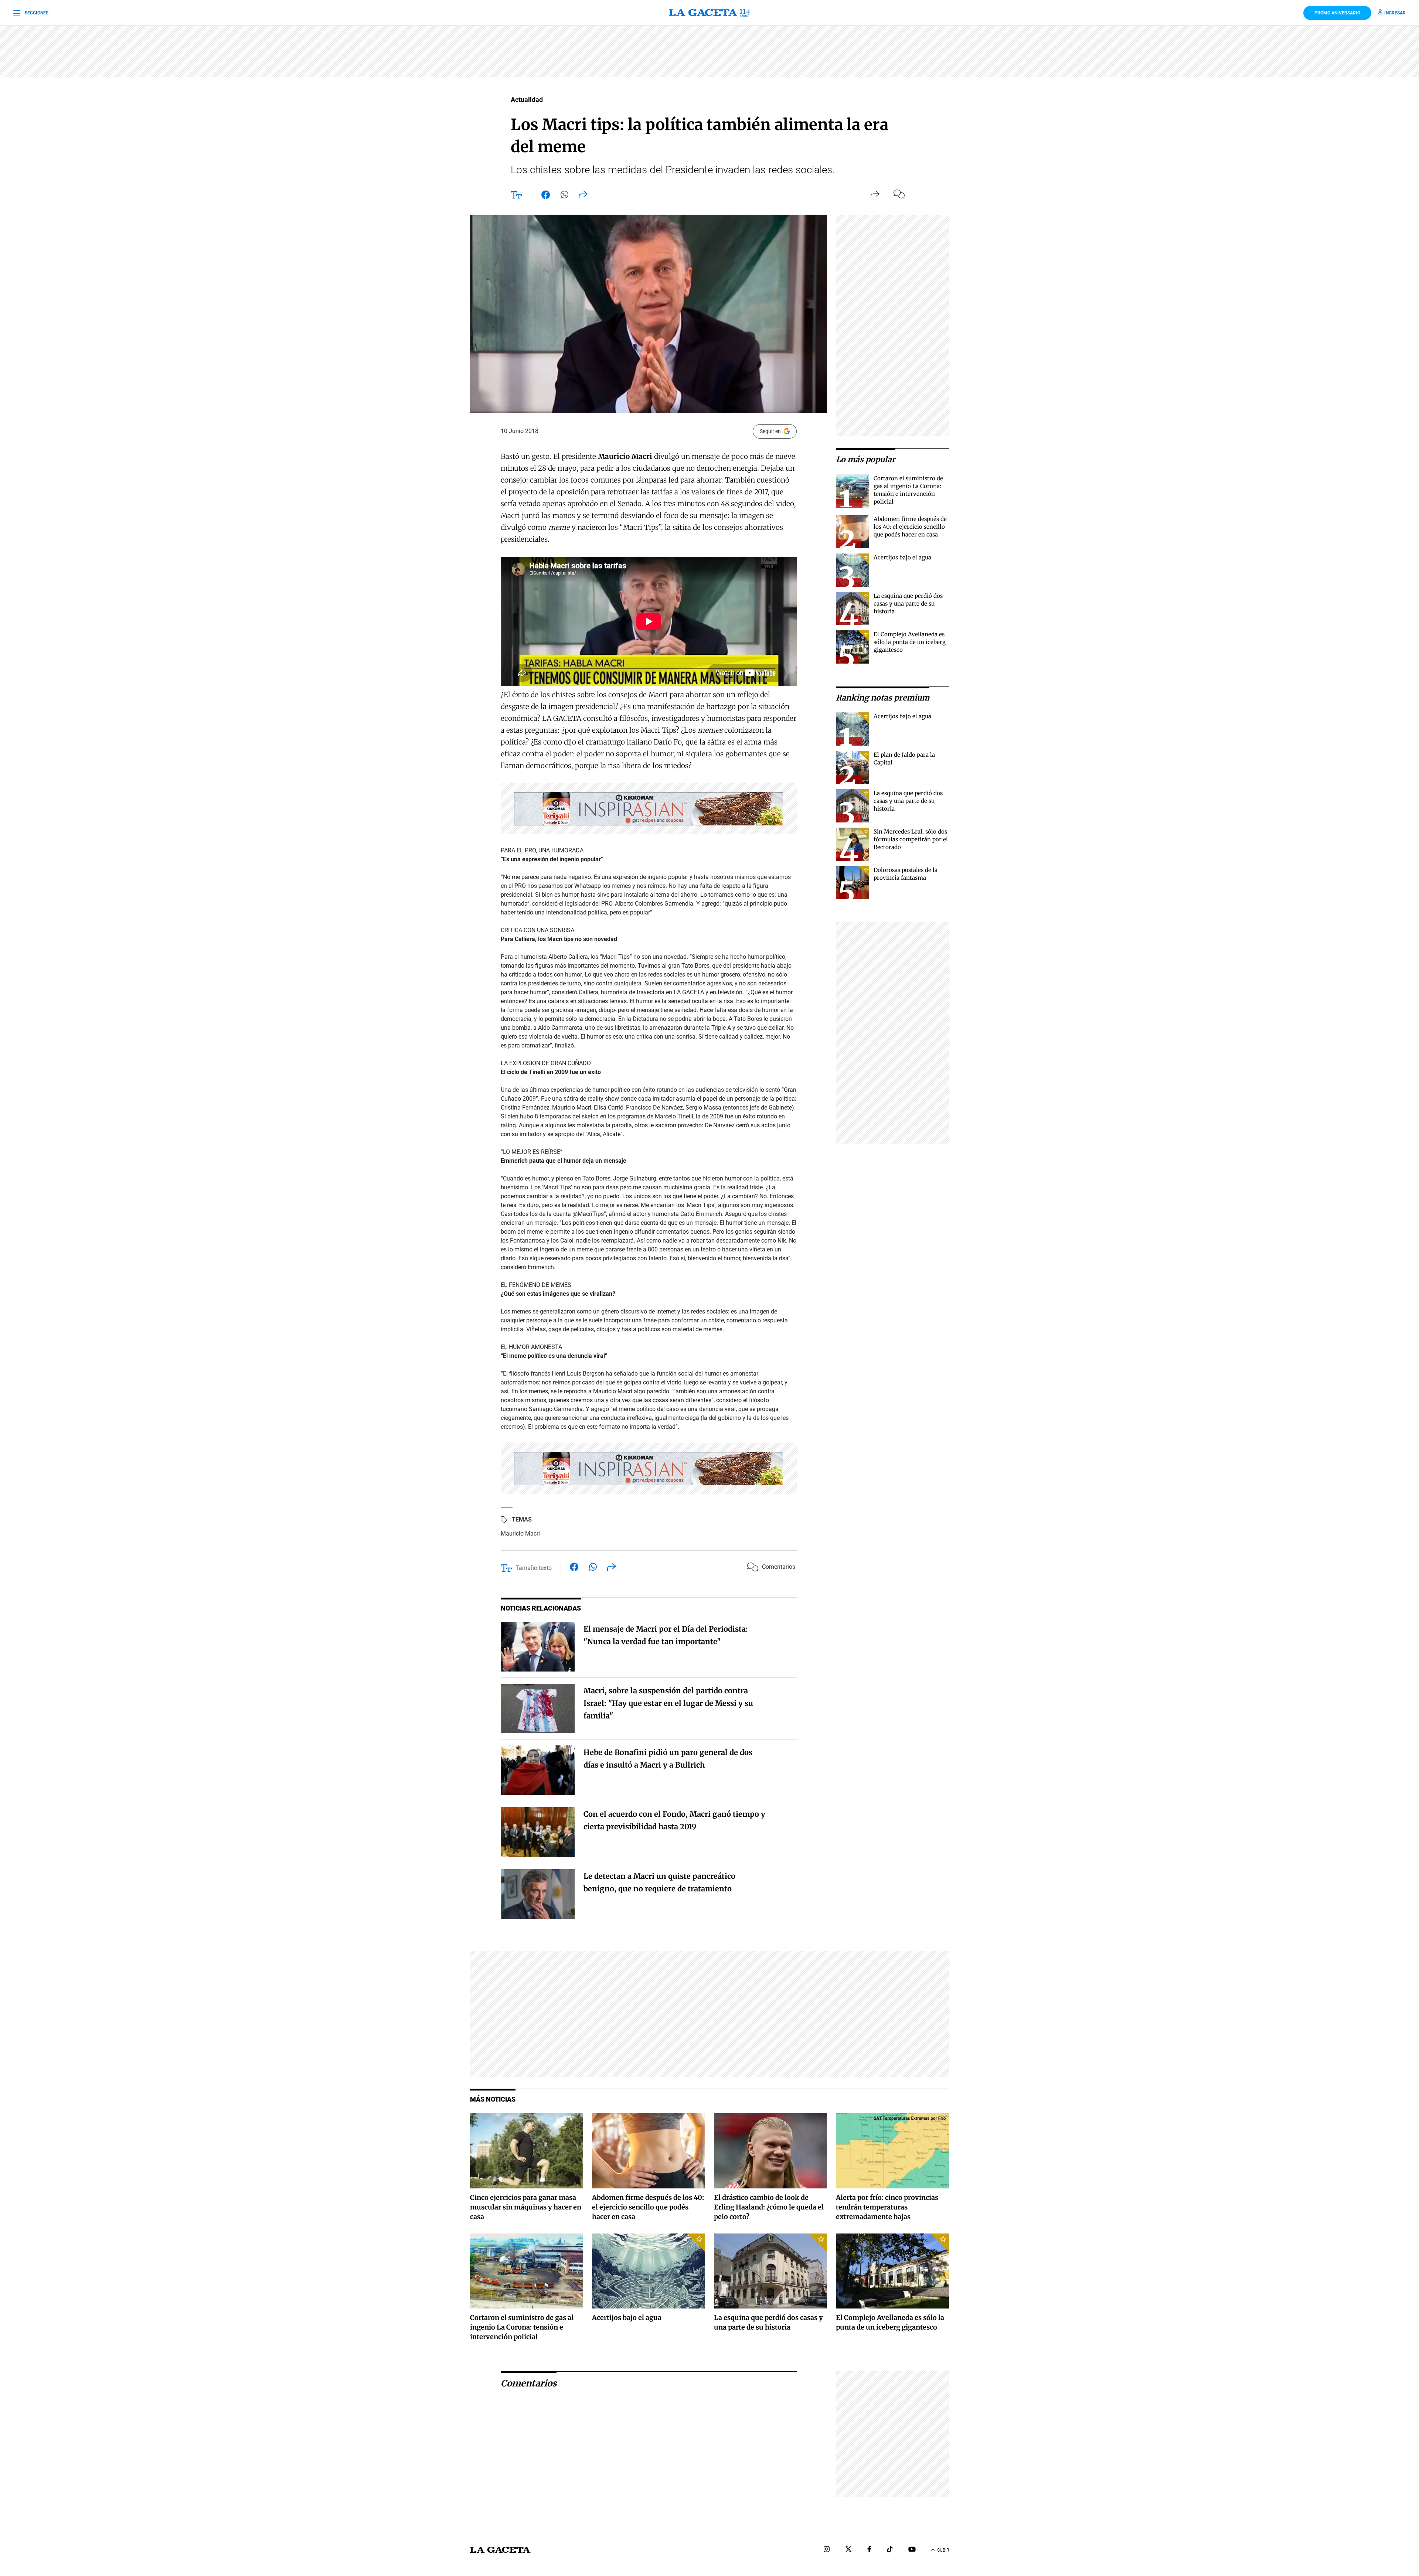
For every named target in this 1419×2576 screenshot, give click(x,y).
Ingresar (1395, 13)
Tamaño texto (534, 1568)
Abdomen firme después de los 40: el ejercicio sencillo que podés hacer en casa (910, 527)
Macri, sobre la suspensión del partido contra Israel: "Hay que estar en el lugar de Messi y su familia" (668, 1703)
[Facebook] (869, 2550)
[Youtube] (912, 2550)
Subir (943, 2550)
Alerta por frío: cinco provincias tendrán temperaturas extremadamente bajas (887, 2207)
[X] (848, 2550)
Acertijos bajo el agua (902, 557)
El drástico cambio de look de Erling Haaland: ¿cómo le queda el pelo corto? (769, 2207)
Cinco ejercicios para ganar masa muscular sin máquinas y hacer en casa (526, 2207)
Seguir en (770, 431)
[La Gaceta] (709, 13)
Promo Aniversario (1337, 13)
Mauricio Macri (520, 1534)
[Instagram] (827, 2550)
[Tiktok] (890, 2550)
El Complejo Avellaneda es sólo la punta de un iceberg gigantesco (910, 642)
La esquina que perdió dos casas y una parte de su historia (908, 604)
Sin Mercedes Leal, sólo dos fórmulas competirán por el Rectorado (911, 839)
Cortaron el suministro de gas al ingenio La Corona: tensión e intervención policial (522, 2327)
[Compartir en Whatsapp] (564, 196)
